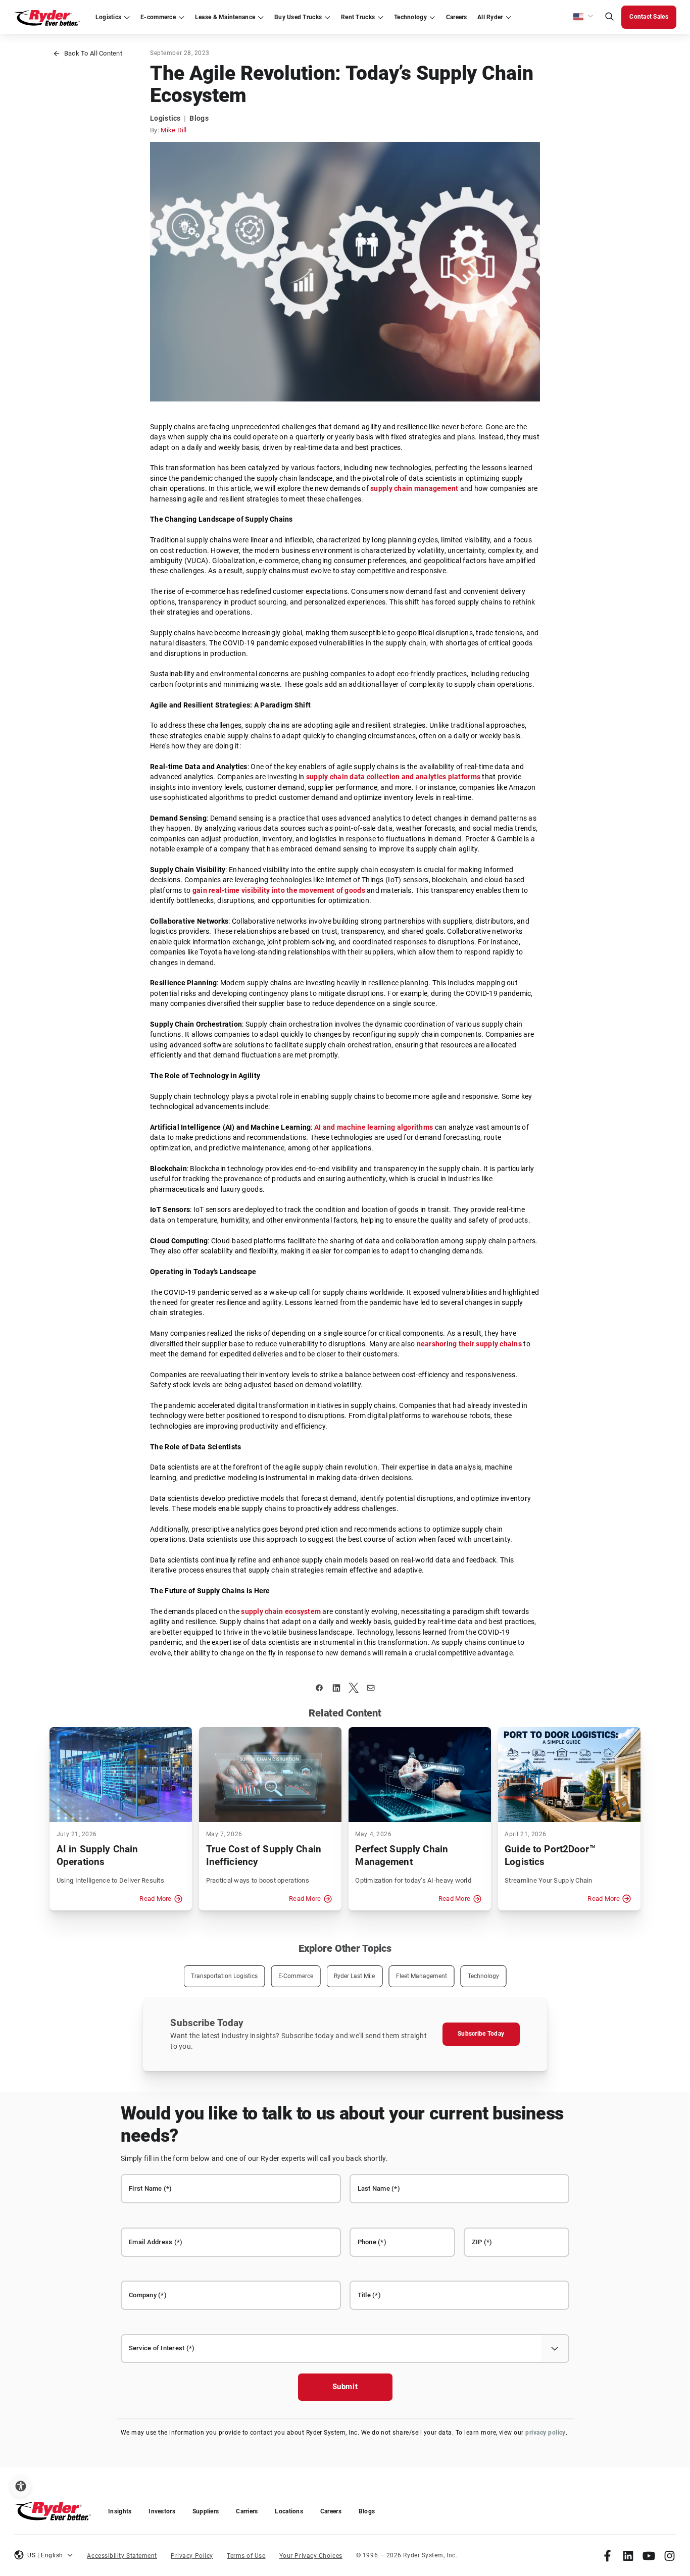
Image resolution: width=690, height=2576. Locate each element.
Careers (331, 2511)
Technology (483, 1976)
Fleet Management (422, 1976)
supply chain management (414, 489)
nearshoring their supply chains (469, 1344)
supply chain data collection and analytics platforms (393, 777)
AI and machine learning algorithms (374, 1127)
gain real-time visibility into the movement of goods (279, 891)
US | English (45, 2555)
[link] (607, 2556)
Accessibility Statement (122, 2556)
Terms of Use (246, 2556)
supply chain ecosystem (281, 1612)
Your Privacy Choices (311, 2556)
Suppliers (206, 2511)
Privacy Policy (192, 2556)
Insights (120, 2511)
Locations (289, 2511)
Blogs (367, 2511)
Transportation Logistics (224, 1976)
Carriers (247, 2511)
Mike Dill (174, 130)
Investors (162, 2511)
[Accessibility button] (20, 2486)
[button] (584, 17)
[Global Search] (609, 17)
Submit (345, 2387)
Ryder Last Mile (354, 1976)
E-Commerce (296, 1976)
